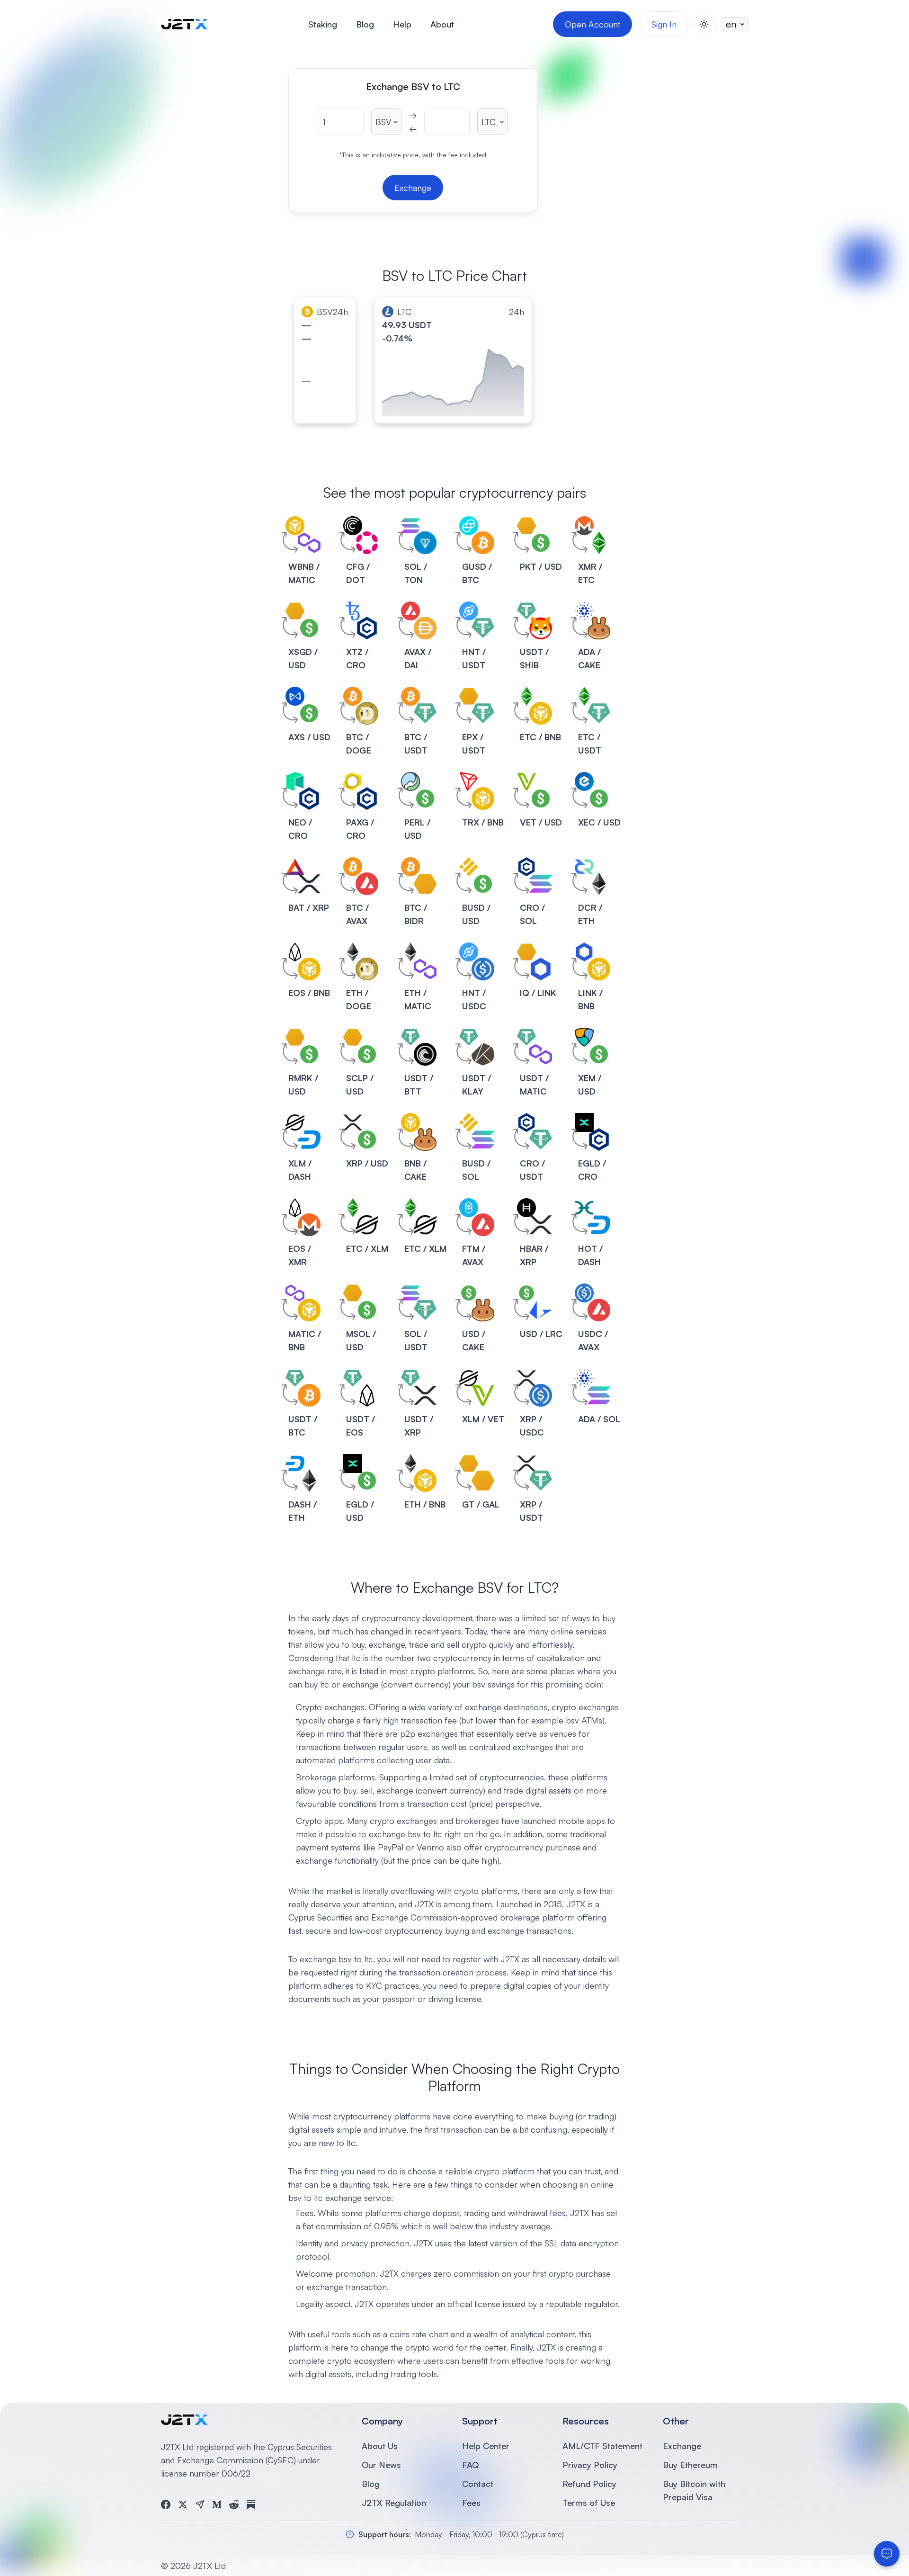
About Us (380, 2446)
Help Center (486, 2446)
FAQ (470, 2465)
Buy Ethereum (690, 2465)
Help (402, 24)
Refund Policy (589, 2484)
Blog (365, 24)
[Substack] (251, 2504)
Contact (478, 2484)
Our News (381, 2465)
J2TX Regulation (394, 2503)
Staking (323, 24)
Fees (471, 2503)
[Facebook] (166, 2504)
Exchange (682, 2446)
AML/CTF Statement (602, 2446)
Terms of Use (589, 2503)
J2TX (576, 1904)
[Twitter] (183, 2504)
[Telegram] (200, 2504)
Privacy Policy (590, 2465)
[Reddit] (234, 2504)
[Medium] (217, 2504)
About (442, 24)
